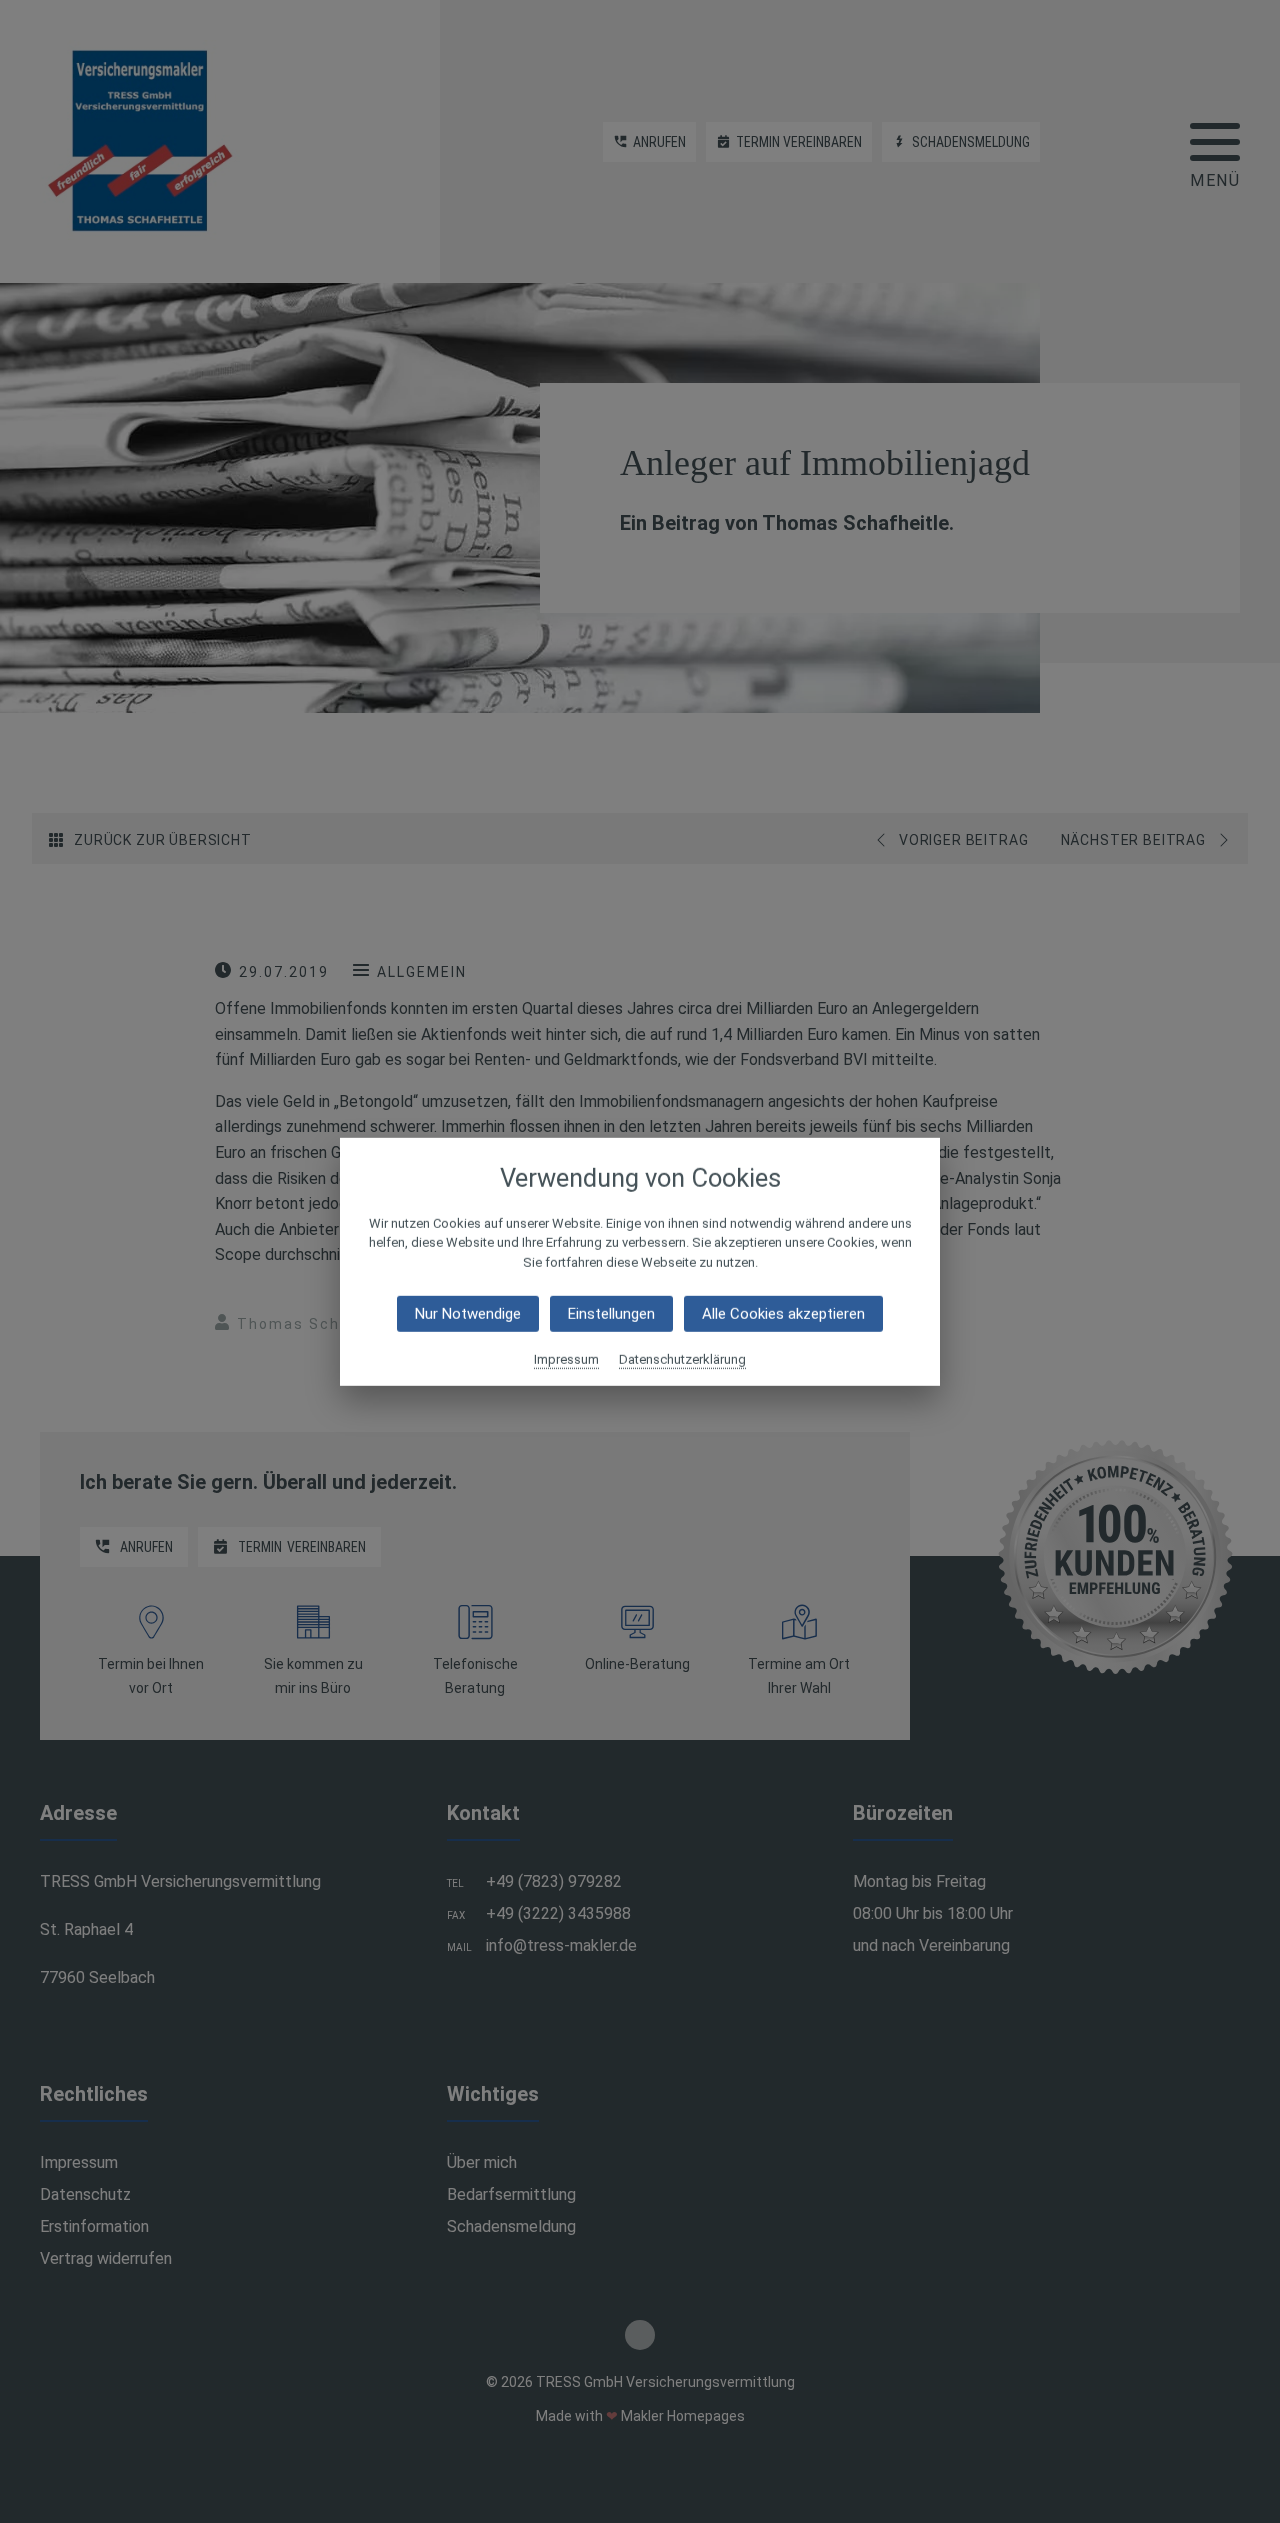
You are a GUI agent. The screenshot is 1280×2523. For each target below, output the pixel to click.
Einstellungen (611, 1314)
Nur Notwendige (468, 1314)
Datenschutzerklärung (682, 1359)
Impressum (566, 1359)
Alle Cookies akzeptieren (783, 1314)
